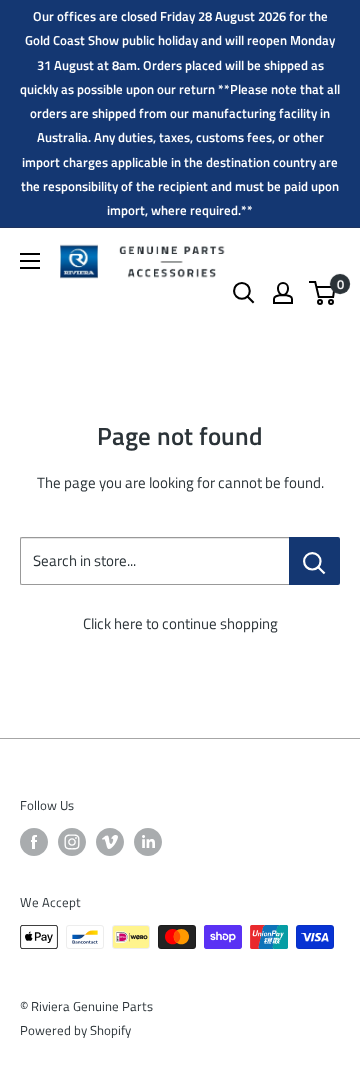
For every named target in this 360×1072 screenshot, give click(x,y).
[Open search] (244, 293)
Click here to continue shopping (180, 623)
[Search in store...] (314, 561)
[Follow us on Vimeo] (110, 842)
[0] (323, 293)
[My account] (283, 293)
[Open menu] (30, 261)
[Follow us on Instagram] (72, 842)
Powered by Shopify (75, 1030)
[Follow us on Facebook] (34, 842)
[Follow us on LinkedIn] (148, 842)
